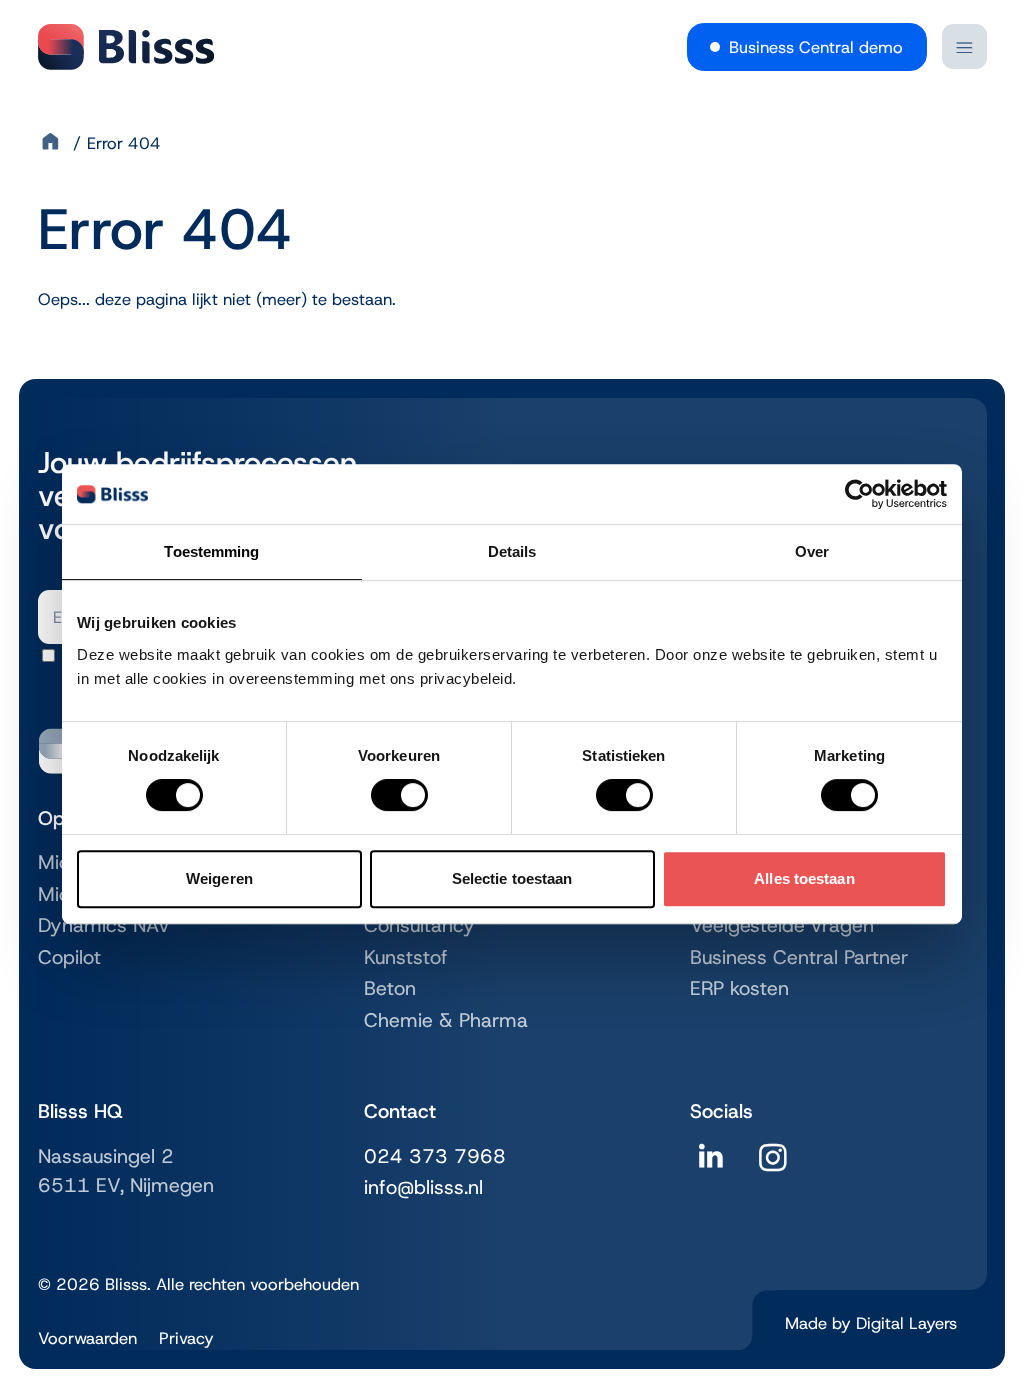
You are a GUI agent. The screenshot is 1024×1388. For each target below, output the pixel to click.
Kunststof (406, 957)
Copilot (69, 957)
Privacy (186, 1338)
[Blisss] (126, 47)
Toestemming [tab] (211, 551)
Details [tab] (512, 551)
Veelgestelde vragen (782, 925)
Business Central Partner (799, 957)
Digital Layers (906, 1323)
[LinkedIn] (711, 1164)
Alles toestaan (804, 878)
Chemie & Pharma (446, 1020)
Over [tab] (812, 551)
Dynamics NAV (104, 925)
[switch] (399, 795)
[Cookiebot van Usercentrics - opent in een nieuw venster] (859, 494)
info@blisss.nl (423, 1187)
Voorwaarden (87, 1338)
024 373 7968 (435, 1156)
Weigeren (219, 878)
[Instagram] (773, 1164)
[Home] (53, 143)
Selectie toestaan (512, 878)
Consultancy (419, 925)
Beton (390, 988)
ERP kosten (739, 988)
